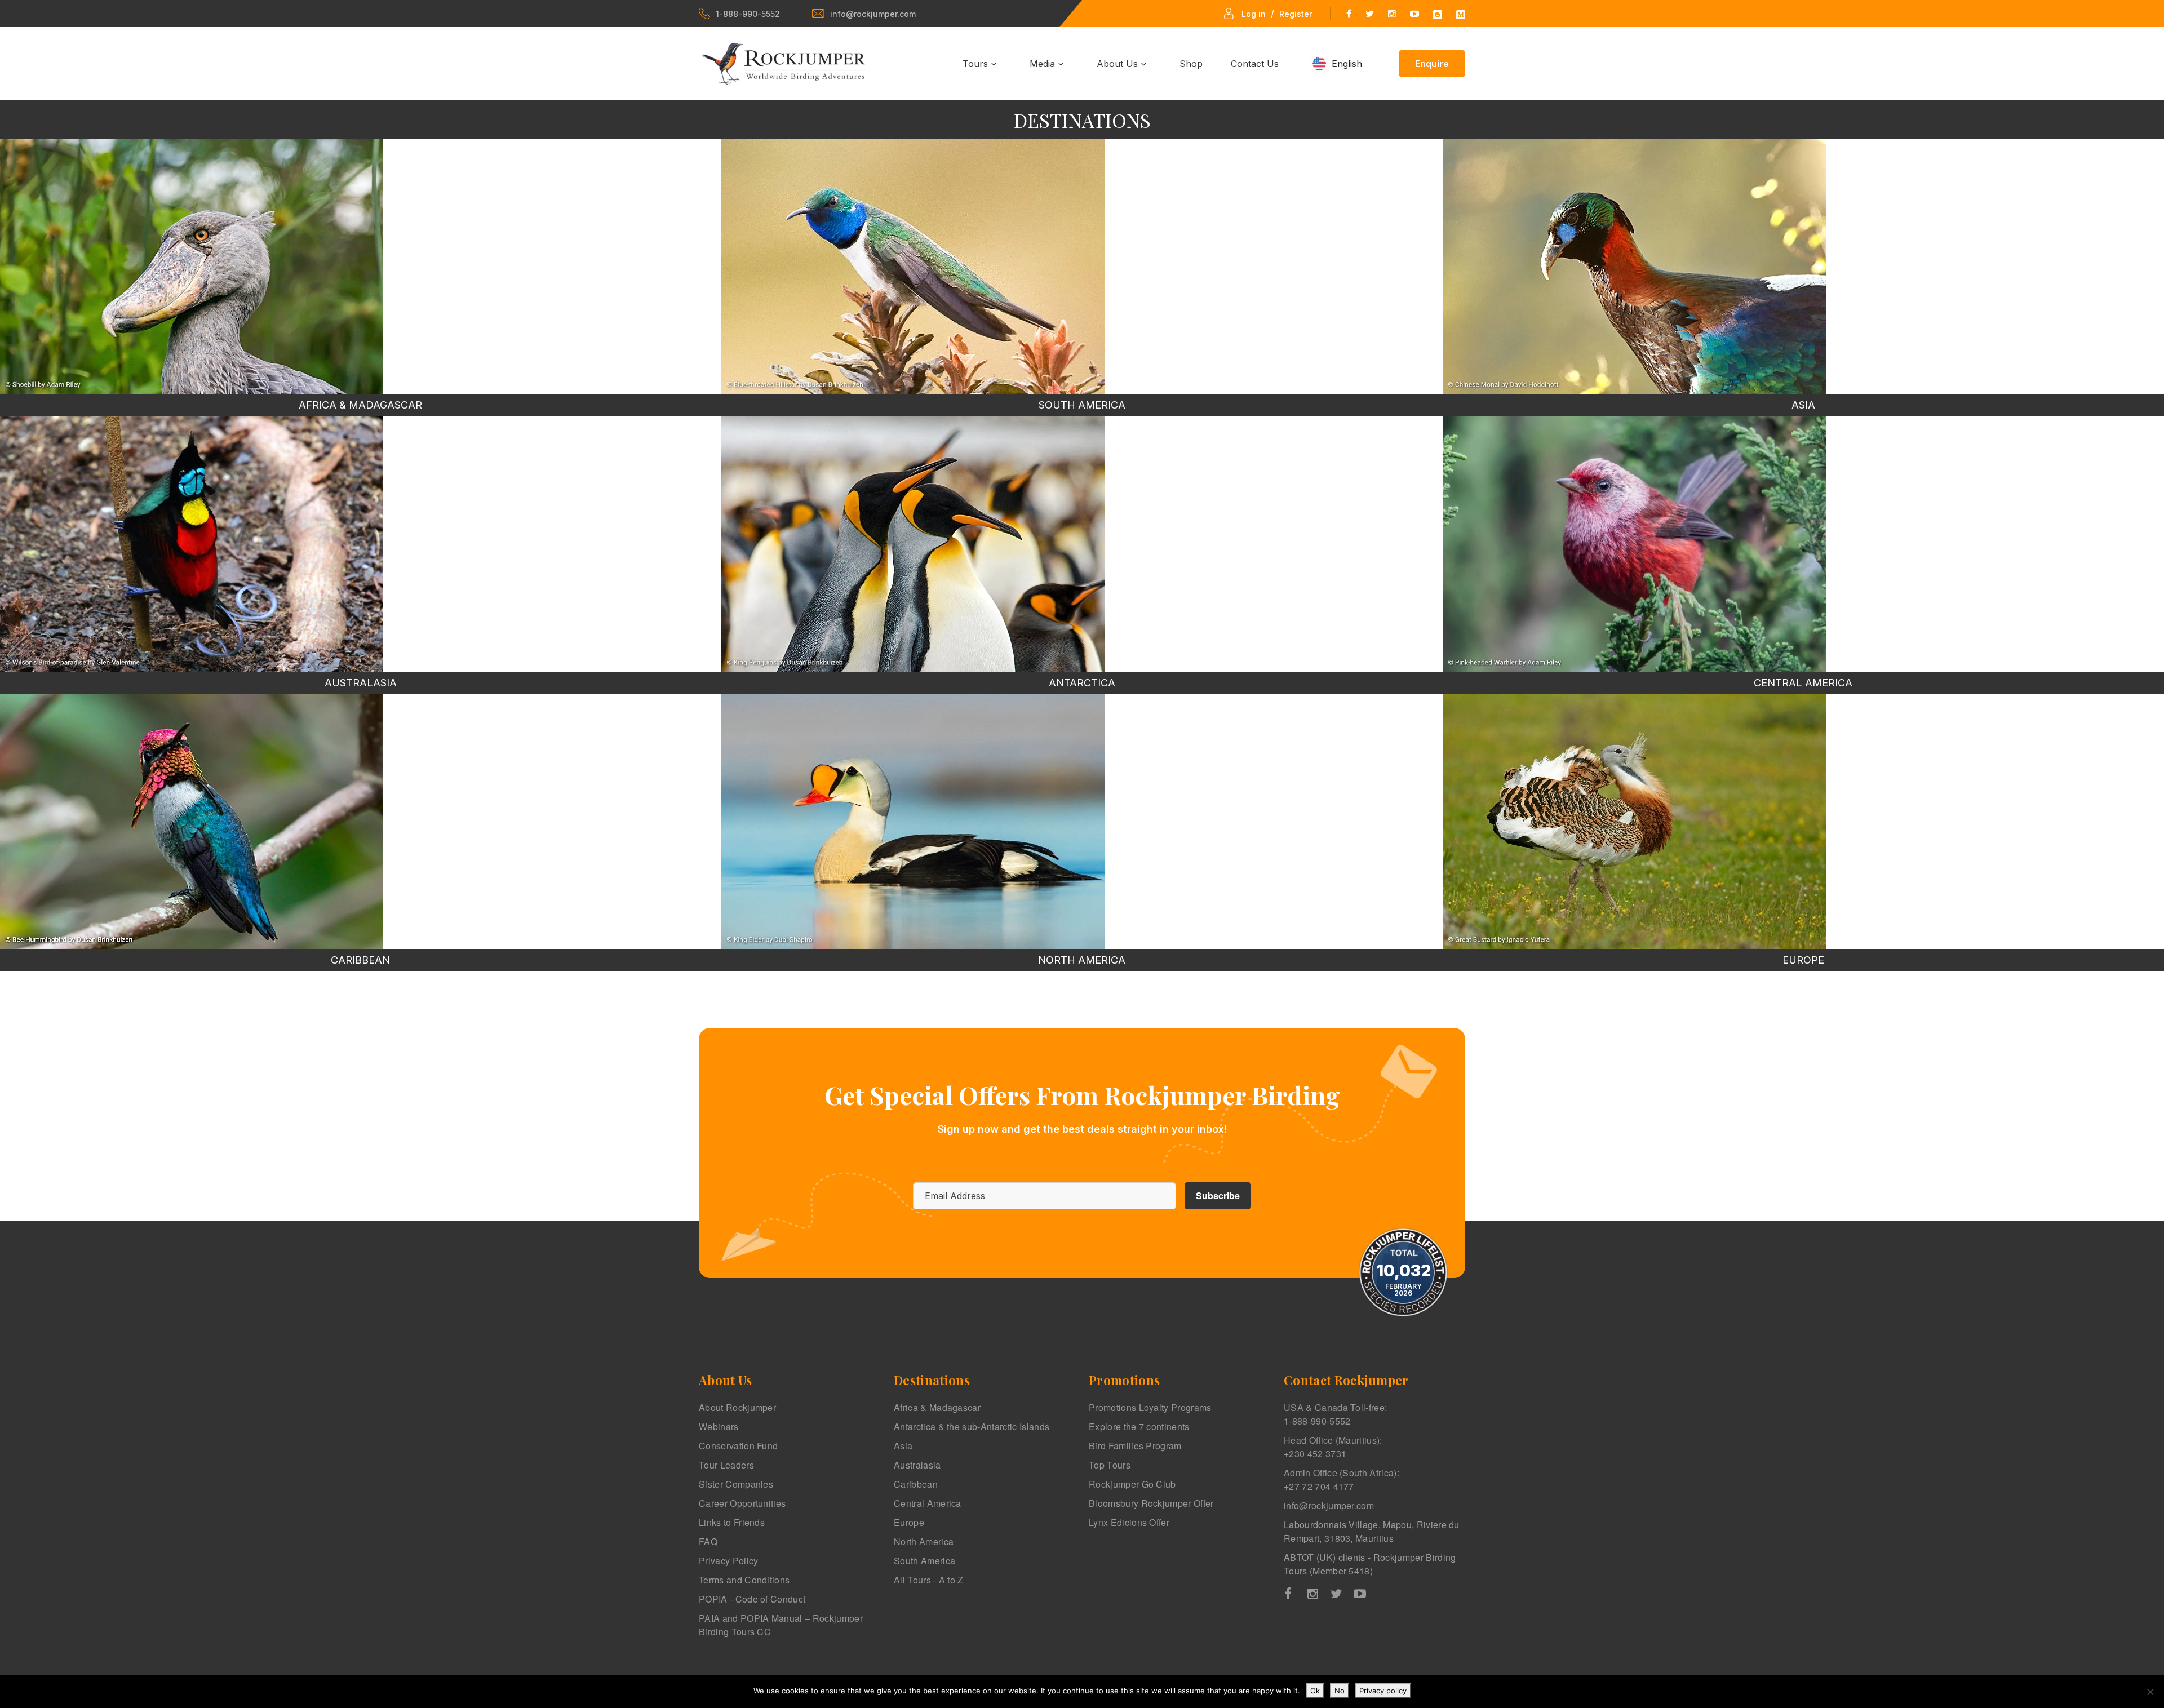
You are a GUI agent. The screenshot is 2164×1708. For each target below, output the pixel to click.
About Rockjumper (737, 1407)
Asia (903, 1446)
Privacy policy (1383, 1691)
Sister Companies (736, 1484)
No (1340, 1691)
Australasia (917, 1465)
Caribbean (916, 1484)
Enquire (1432, 64)
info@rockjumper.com (873, 14)
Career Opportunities (742, 1503)
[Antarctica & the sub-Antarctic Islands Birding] (913, 544)
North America (924, 1541)
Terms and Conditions (744, 1580)
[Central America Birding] (1634, 544)
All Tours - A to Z (929, 1580)
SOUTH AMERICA (1082, 405)
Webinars (719, 1427)
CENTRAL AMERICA (1803, 683)
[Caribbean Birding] (192, 821)
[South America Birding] (913, 266)
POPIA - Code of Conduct (752, 1599)
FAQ (708, 1541)
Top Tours (1110, 1465)
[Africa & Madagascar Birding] (192, 266)
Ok (1315, 1691)
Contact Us (1255, 64)
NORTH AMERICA (1082, 960)
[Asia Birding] (1634, 266)
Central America (928, 1503)
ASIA (1803, 405)
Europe (909, 1522)
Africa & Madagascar (937, 1407)
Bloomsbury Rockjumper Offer (1151, 1503)
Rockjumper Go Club (1132, 1484)
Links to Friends (732, 1522)
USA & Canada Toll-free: (1335, 1414)
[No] (2150, 1692)
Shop (1191, 64)
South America (924, 1561)
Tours (977, 64)
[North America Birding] (913, 821)
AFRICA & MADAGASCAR (360, 405)
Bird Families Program (1135, 1446)
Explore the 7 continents (1139, 1427)
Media (1044, 64)
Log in (1254, 14)
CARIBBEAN (360, 960)
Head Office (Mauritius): (1333, 1447)
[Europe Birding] (1634, 821)
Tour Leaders (726, 1465)
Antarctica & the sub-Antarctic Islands (972, 1427)
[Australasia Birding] (192, 544)
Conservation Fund (738, 1446)
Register (1296, 14)
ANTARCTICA (1082, 683)
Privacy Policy (728, 1561)
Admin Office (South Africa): (1342, 1479)
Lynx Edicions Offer (1129, 1522)
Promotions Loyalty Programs (1150, 1407)
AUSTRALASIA (361, 683)
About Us (1119, 64)
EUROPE (1803, 960)
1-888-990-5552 (748, 14)
